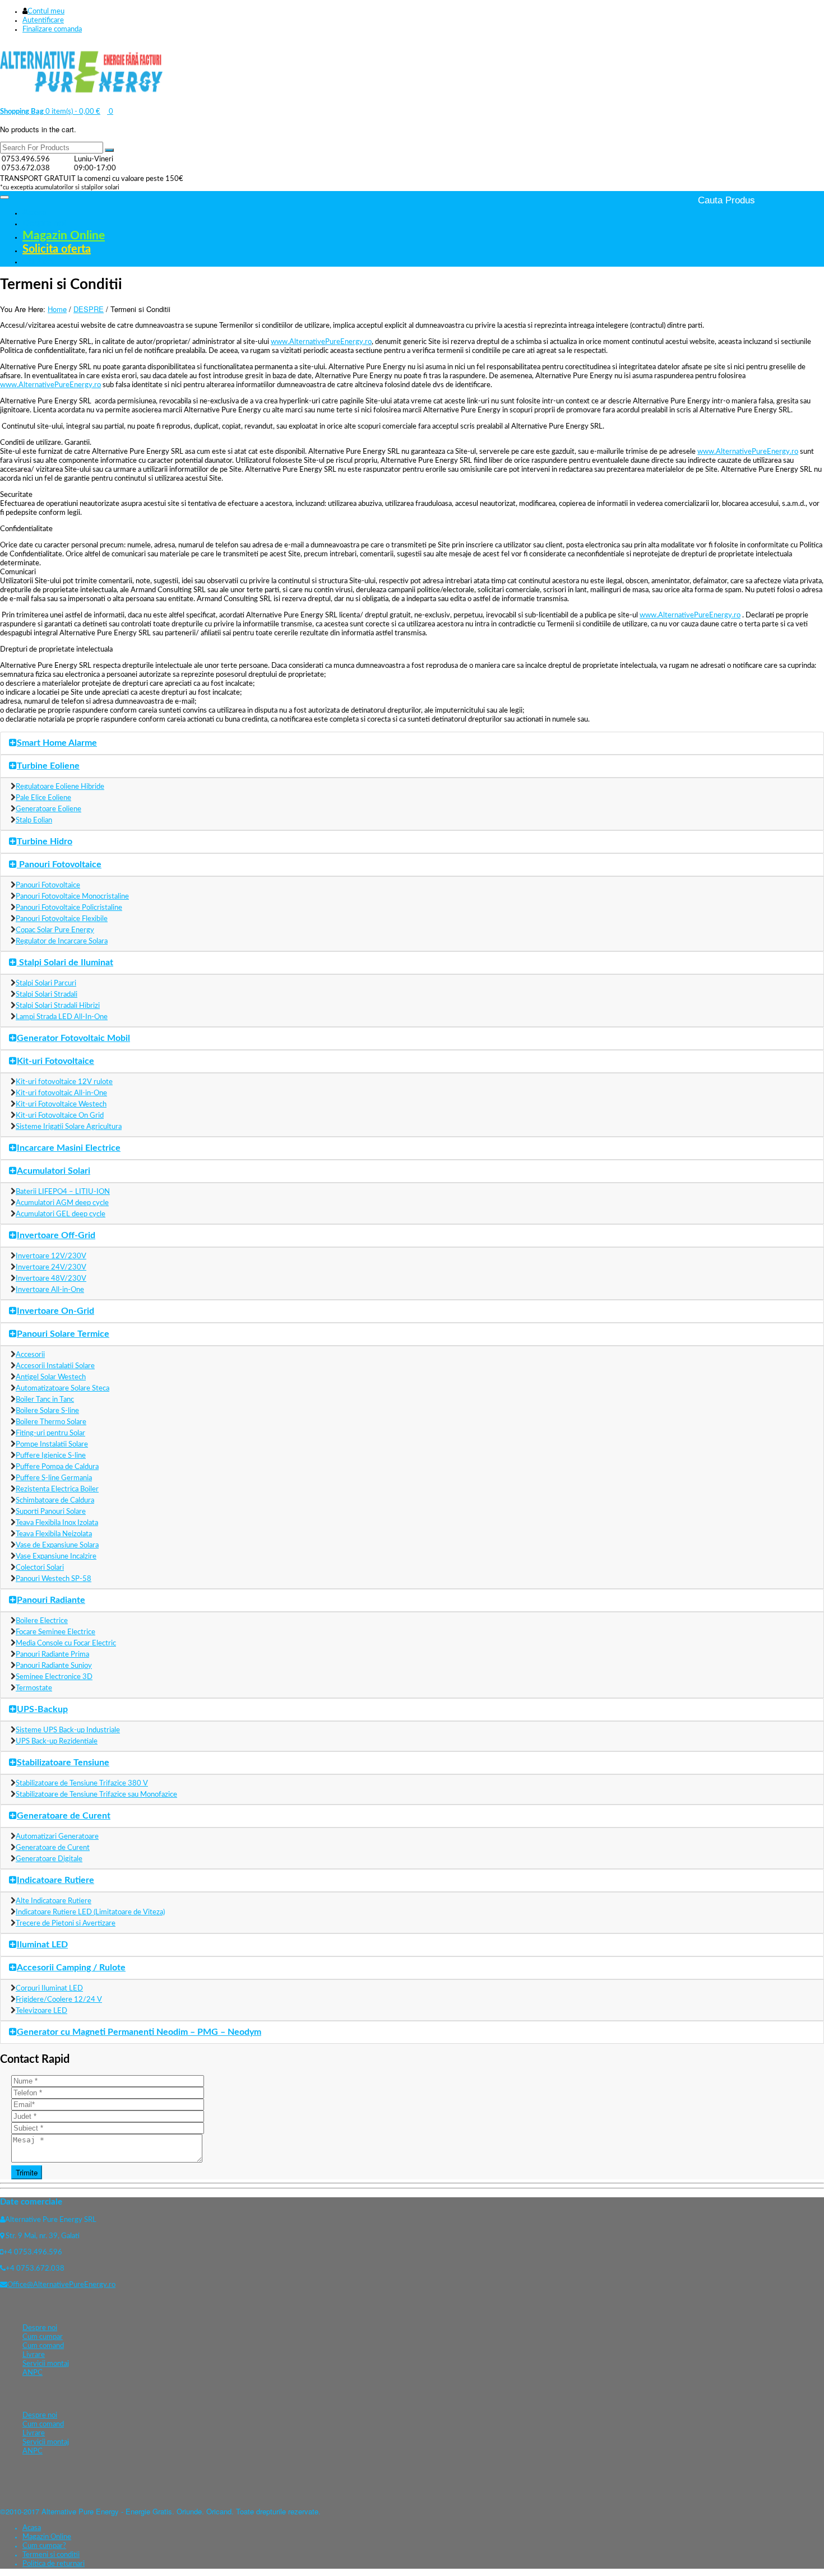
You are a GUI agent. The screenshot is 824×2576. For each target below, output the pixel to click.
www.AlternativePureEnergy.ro (321, 342)
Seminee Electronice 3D (54, 1677)
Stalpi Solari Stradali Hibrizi (58, 1006)
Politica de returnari (54, 2564)
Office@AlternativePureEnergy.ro (61, 2285)
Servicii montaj (46, 2364)
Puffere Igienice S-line (51, 1456)
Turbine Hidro (45, 841)
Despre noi (44, 223)
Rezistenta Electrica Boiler (57, 1489)
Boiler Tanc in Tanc (45, 1400)
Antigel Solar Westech (51, 1377)
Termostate (34, 1688)
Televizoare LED (41, 2011)
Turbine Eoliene (48, 766)
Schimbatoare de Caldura (55, 1501)
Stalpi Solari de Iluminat (65, 962)
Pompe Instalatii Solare (52, 1445)
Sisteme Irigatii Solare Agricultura (69, 1127)
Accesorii (30, 1355)
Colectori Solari (40, 1568)
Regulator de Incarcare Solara (62, 941)
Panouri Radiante (51, 1600)
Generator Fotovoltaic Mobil (73, 1038)
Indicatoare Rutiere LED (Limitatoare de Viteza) (90, 1912)
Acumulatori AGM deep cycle (62, 1203)
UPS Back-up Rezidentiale (57, 1742)
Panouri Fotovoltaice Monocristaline (72, 897)
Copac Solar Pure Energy (55, 930)
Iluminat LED (42, 1945)
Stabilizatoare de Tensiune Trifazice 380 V (82, 1784)
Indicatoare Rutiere (55, 1880)
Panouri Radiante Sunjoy (54, 1666)
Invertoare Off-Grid (56, 1235)
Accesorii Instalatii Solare (55, 1366)
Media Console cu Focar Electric (66, 1643)
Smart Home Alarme (57, 743)
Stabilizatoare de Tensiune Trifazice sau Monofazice (96, 1795)
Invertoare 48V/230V (51, 1279)
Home (57, 309)
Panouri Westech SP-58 (54, 1579)
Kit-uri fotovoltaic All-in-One (61, 1093)
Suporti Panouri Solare (51, 1512)
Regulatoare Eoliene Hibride (60, 787)
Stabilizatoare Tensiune (63, 1763)
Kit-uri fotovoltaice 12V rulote (64, 1082)
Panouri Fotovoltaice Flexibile (62, 919)
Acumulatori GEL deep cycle (61, 1214)
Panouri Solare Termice (63, 1334)
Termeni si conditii (51, 2555)
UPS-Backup (42, 1709)
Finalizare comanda (52, 29)
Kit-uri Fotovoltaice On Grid (60, 1116)
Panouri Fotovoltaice (59, 864)
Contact (38, 261)
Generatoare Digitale (49, 1859)
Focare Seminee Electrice (55, 1632)
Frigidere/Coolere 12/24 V (59, 2000)
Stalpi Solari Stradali (47, 995)
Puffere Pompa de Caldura (57, 1467)
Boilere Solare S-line (47, 1411)
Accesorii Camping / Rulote (71, 1968)
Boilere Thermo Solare (51, 1422)
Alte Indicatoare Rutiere (54, 1901)
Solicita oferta (57, 249)
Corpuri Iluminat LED (49, 1989)
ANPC (33, 2373)
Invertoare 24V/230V (51, 1268)
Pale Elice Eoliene (43, 798)
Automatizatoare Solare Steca (63, 1389)
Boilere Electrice (42, 1621)
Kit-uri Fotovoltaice (55, 1061)
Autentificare (43, 20)
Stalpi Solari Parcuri (46, 984)
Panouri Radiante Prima (52, 1655)
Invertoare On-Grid (55, 1311)
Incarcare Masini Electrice (69, 1148)
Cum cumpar (43, 2337)
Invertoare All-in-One (50, 1290)
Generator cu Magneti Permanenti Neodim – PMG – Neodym (139, 2032)
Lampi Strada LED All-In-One (62, 1017)
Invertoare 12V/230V (51, 1256)
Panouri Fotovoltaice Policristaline (69, 908)
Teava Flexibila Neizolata (54, 1534)
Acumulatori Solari (54, 1171)
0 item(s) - (50, 112)
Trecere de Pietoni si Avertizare (66, 1924)
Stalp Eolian (34, 820)
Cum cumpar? (44, 2546)
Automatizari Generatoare (57, 1837)
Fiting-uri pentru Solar (50, 1433)
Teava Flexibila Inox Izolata (57, 1523)
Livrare (34, 2355)
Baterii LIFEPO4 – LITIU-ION (63, 1192)
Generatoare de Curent (64, 1816)
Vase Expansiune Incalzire (56, 1557)
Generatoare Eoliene (48, 809)
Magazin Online (64, 236)
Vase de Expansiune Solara (57, 1545)
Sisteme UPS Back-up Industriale (68, 1730)
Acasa (34, 212)
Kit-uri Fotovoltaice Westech (61, 1105)
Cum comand (43, 2346)
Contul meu (46, 11)
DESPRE (89, 309)
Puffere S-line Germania (54, 1478)
